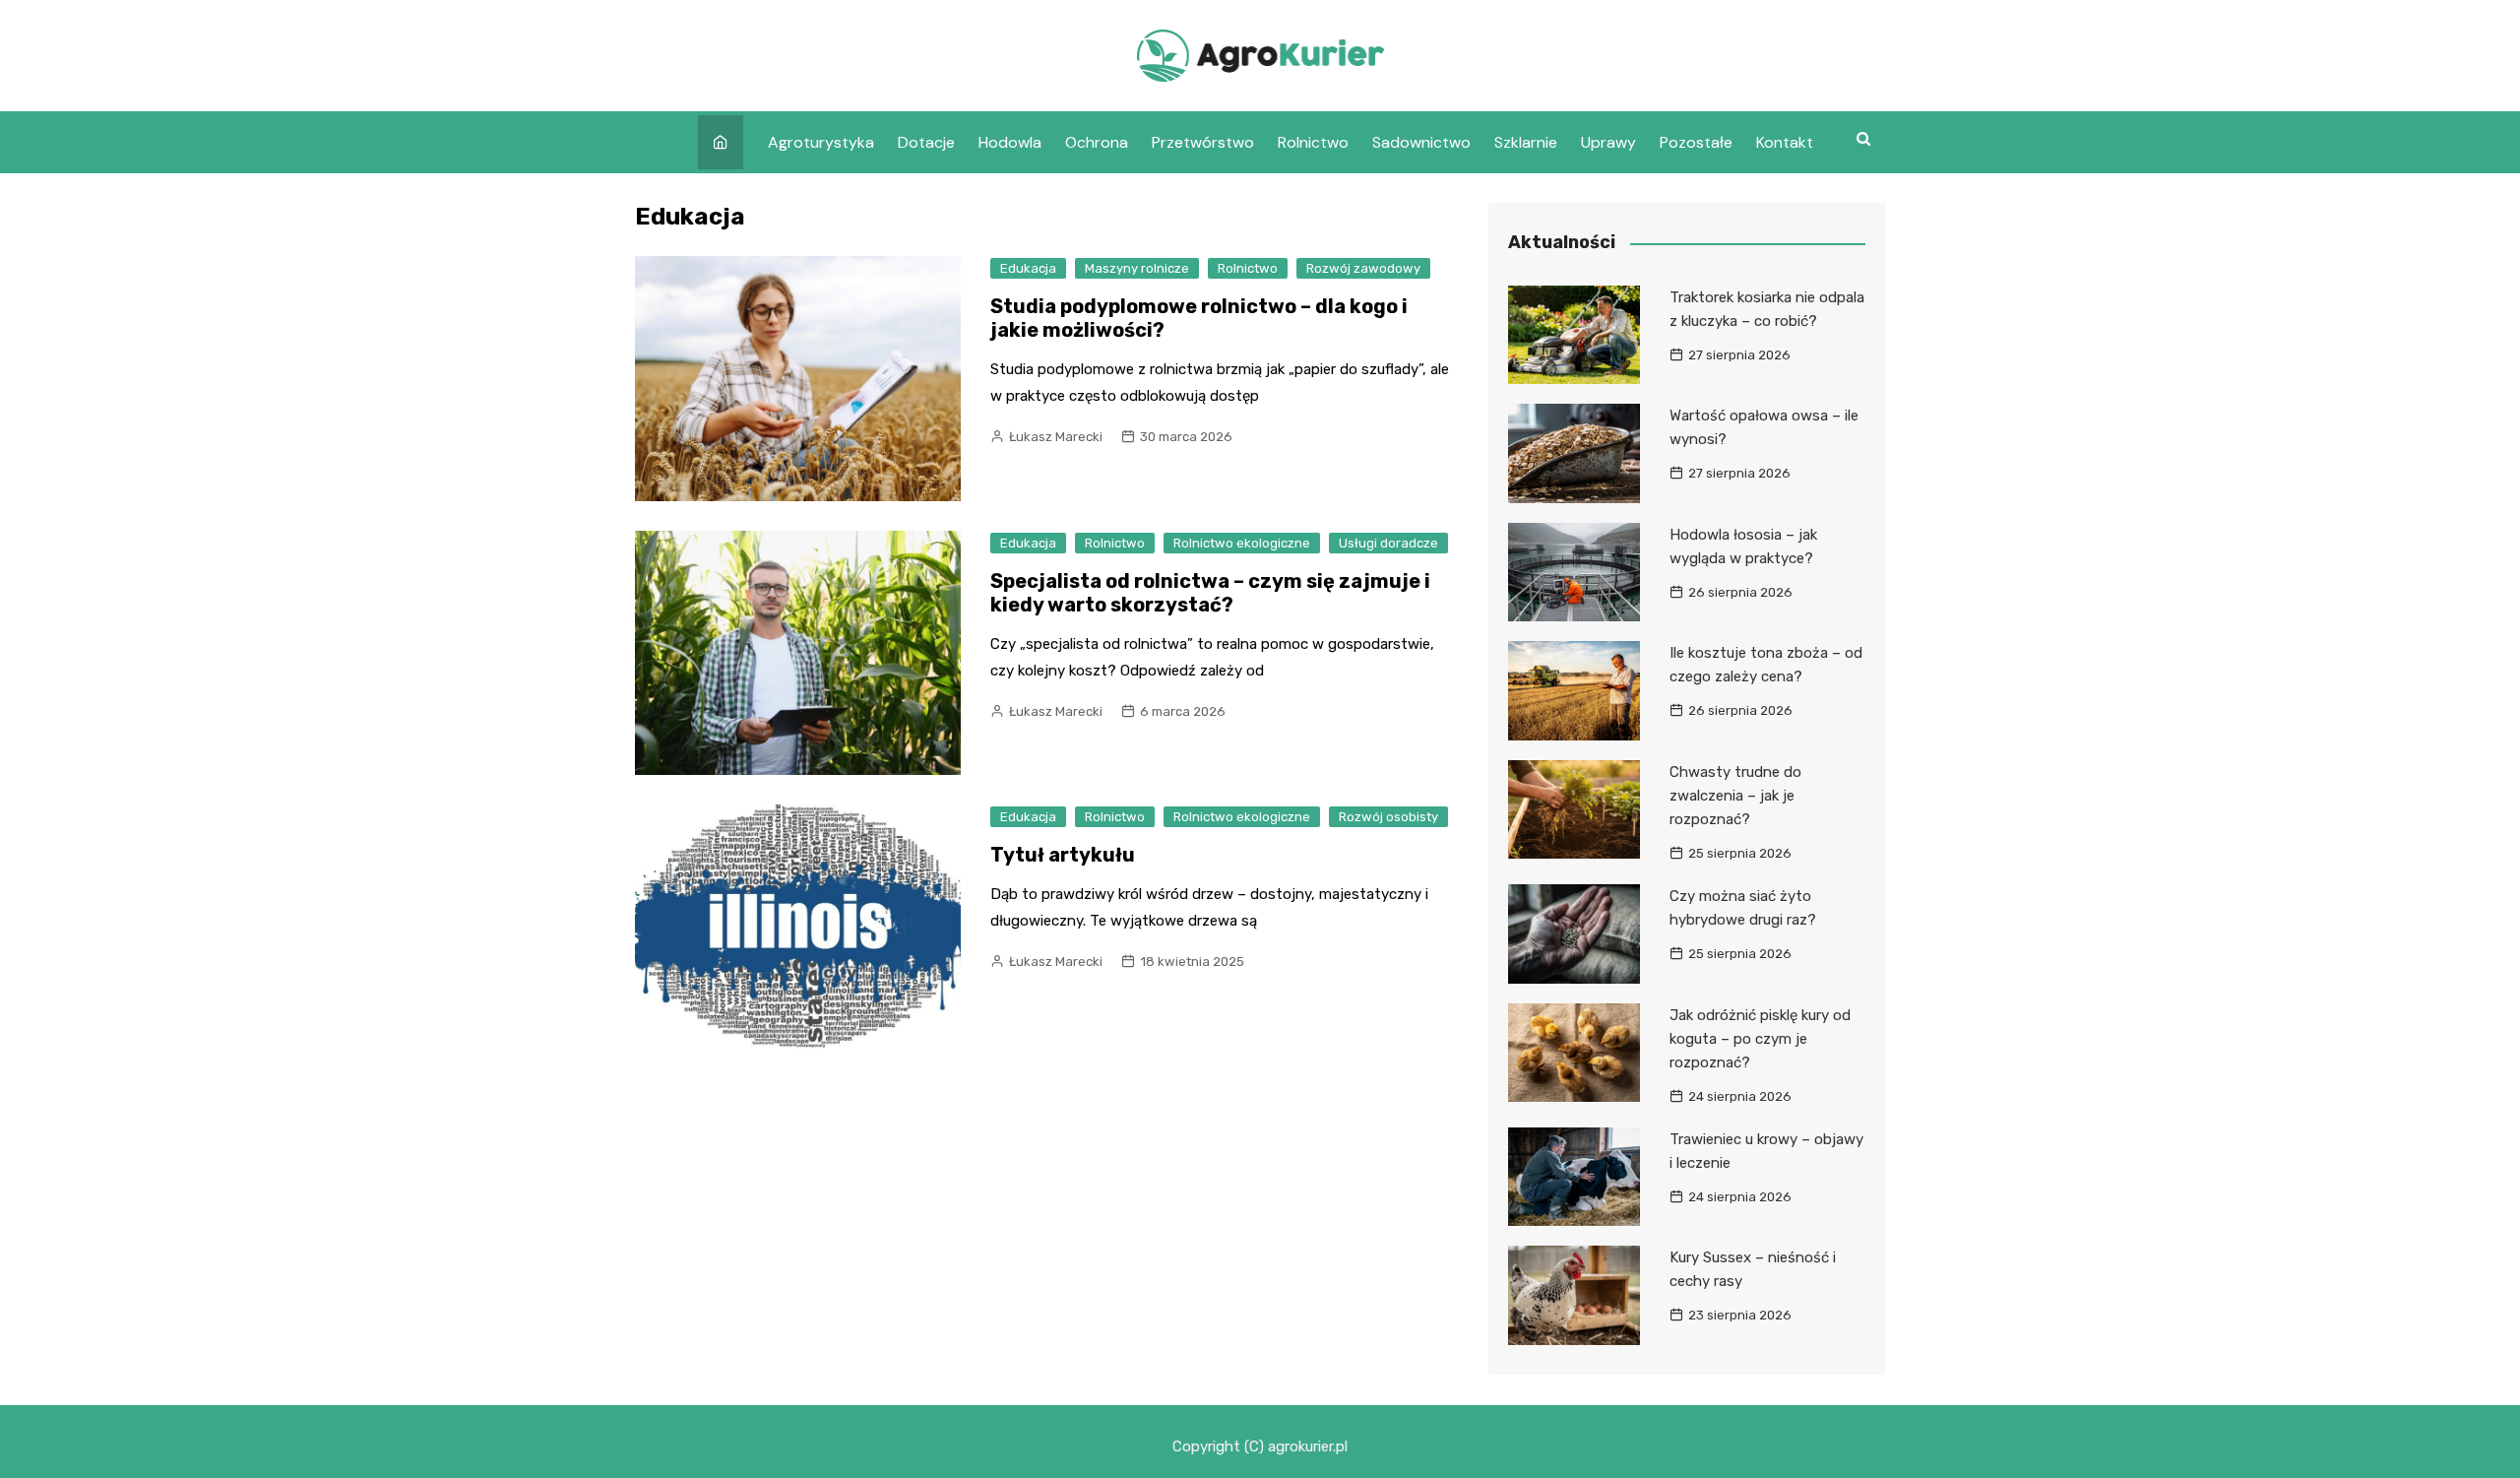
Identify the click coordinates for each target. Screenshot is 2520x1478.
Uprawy (1608, 142)
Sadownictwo (1421, 142)
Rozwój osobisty (1388, 817)
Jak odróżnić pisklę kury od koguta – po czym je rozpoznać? (1760, 1039)
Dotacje (926, 142)
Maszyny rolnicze (1137, 268)
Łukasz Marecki (1056, 437)
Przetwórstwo (1203, 142)
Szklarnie (1526, 142)
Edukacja (1028, 268)
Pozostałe (1696, 142)
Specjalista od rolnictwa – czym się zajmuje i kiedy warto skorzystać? (1210, 593)
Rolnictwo (1313, 142)
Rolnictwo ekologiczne (1242, 543)
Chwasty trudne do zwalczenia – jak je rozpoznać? (1735, 796)
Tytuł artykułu (1063, 855)
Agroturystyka (821, 142)
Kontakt (1785, 142)
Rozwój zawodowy (1363, 268)
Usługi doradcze (1388, 543)
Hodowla (1010, 142)
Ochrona (1097, 142)
